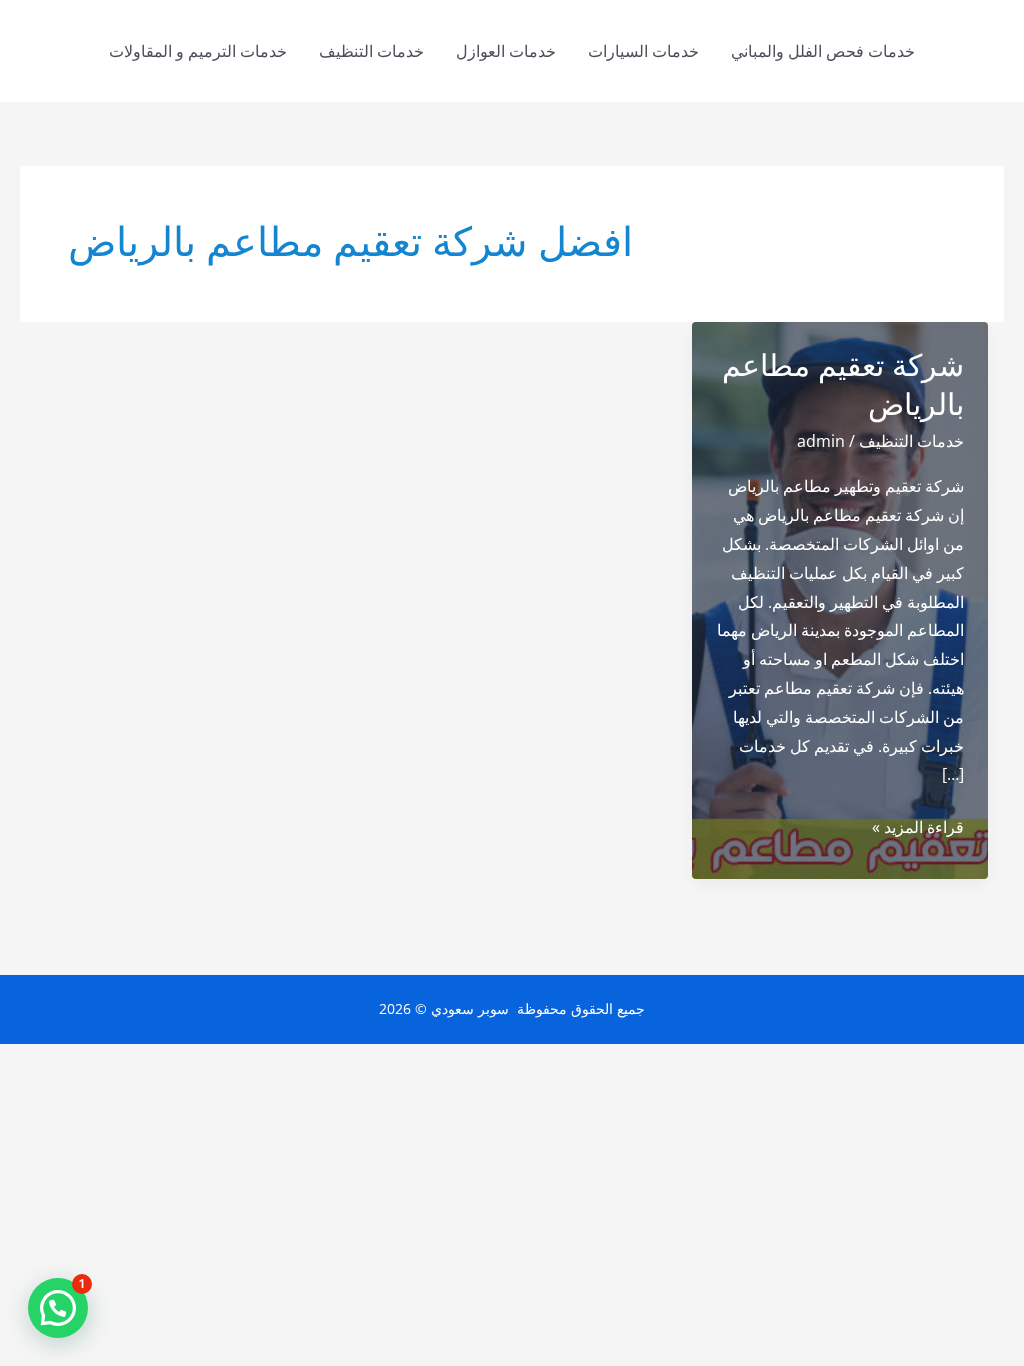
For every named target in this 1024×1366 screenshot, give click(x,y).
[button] (58, 1308)
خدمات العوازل (506, 51)
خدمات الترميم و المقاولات (198, 51)
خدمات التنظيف (371, 51)
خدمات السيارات (643, 51)
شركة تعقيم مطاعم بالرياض (843, 385)
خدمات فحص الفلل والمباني (823, 51)
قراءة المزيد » (918, 828)
